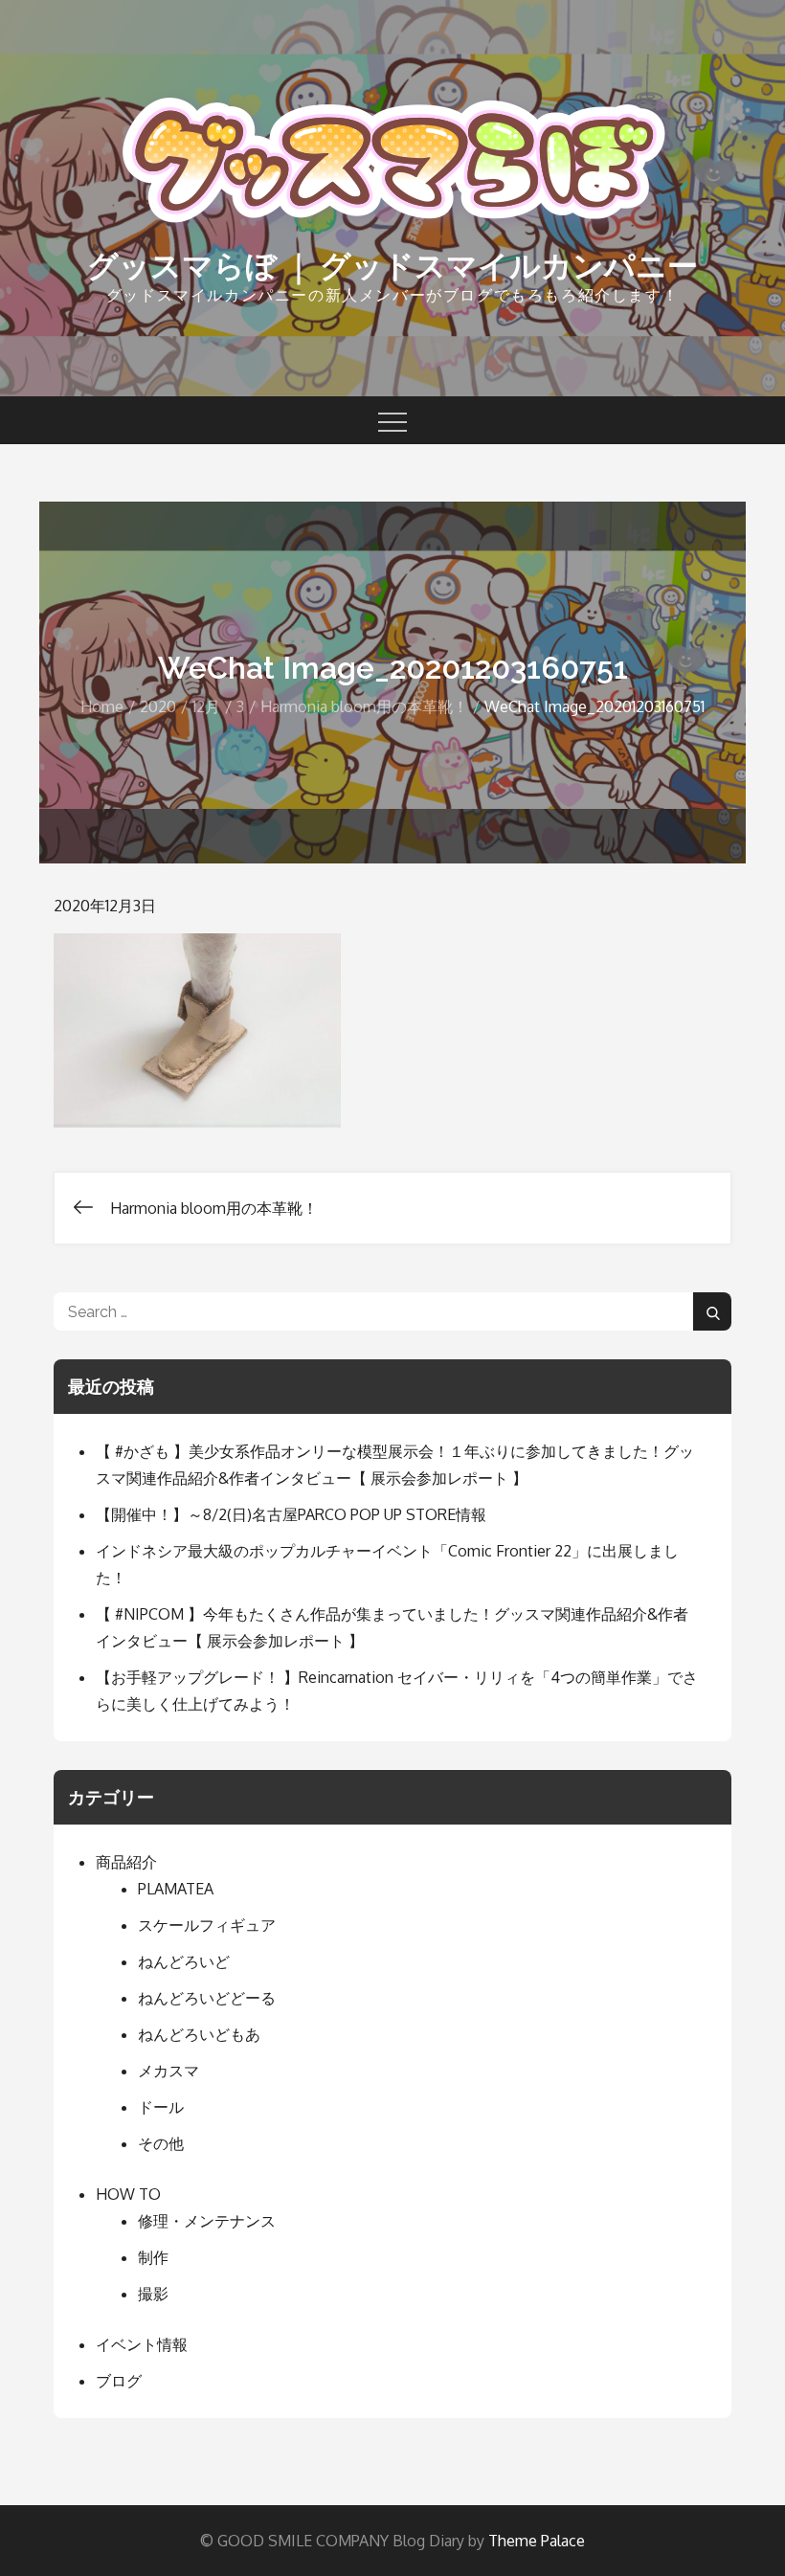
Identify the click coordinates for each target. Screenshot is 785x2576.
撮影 (153, 2294)
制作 (153, 2257)
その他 (161, 2143)
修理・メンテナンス (207, 2221)
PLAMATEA (176, 1889)
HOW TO (128, 2194)
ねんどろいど (184, 1961)
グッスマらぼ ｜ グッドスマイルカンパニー (392, 266)
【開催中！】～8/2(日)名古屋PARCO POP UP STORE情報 (291, 1514)
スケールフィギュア (207, 1925)
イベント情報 (142, 2344)
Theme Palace (537, 2541)
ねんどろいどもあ (199, 2034)
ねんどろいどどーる (207, 1998)
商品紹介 (126, 1862)
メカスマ (168, 2071)
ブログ (119, 2381)
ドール (161, 2107)
